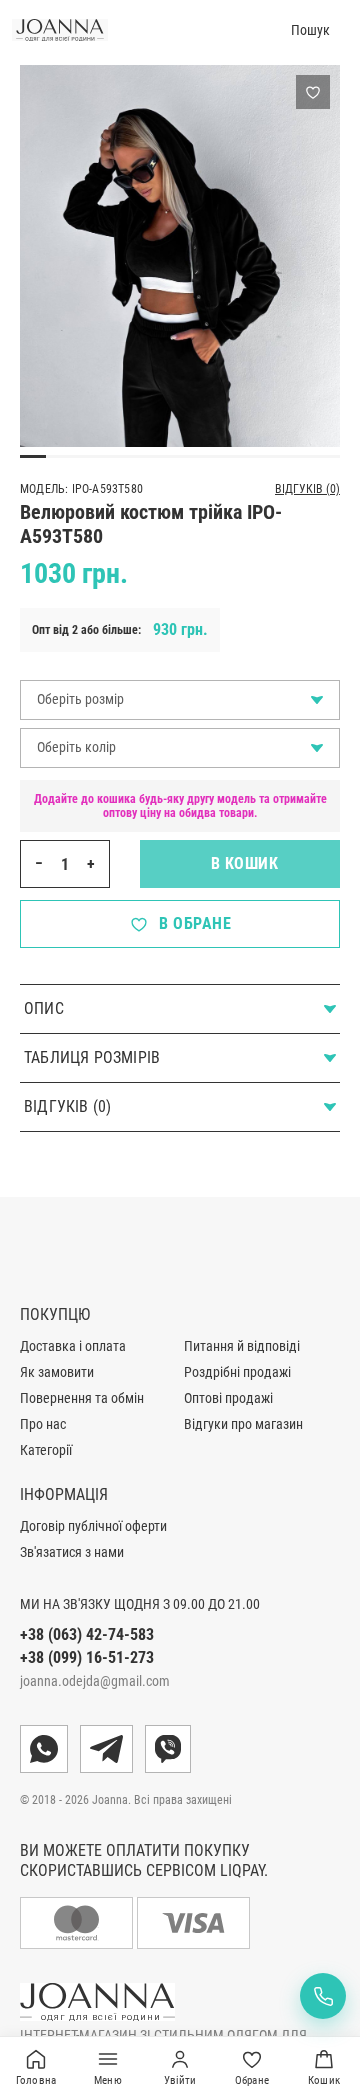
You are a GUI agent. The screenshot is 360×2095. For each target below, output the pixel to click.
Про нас (43, 1424)
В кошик (240, 863)
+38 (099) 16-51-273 (87, 1657)
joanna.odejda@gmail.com (95, 1681)
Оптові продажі (228, 1398)
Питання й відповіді (242, 1346)
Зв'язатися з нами (72, 1552)
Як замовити (57, 1372)
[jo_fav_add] (313, 92)
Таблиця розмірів (92, 1057)
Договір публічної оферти (93, 1526)
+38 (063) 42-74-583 (87, 1634)
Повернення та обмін (82, 1398)
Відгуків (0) (307, 489)
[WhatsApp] (44, 1749)
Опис (44, 1008)
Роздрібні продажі (237, 1372)
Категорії (46, 1450)
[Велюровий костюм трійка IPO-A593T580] (180, 256)
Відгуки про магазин (243, 1424)
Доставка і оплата (73, 1346)
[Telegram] (106, 1749)
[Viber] (168, 1749)
